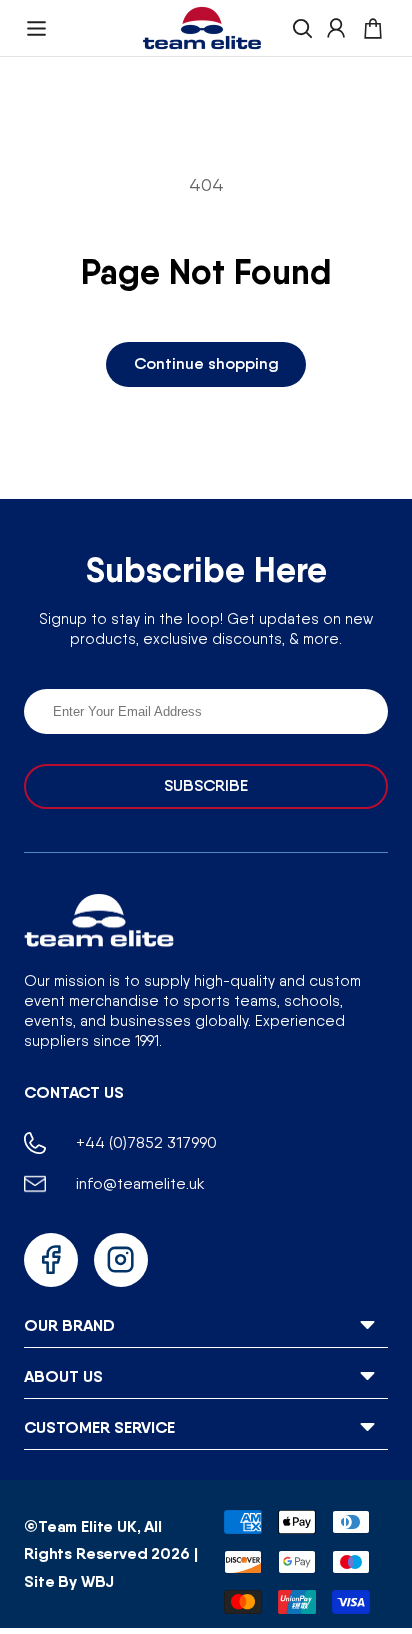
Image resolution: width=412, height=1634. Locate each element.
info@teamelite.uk (140, 1183)
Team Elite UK (87, 1526)
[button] (36, 28)
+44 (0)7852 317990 (146, 1142)
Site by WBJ (69, 1581)
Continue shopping (206, 363)
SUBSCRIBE (206, 785)
